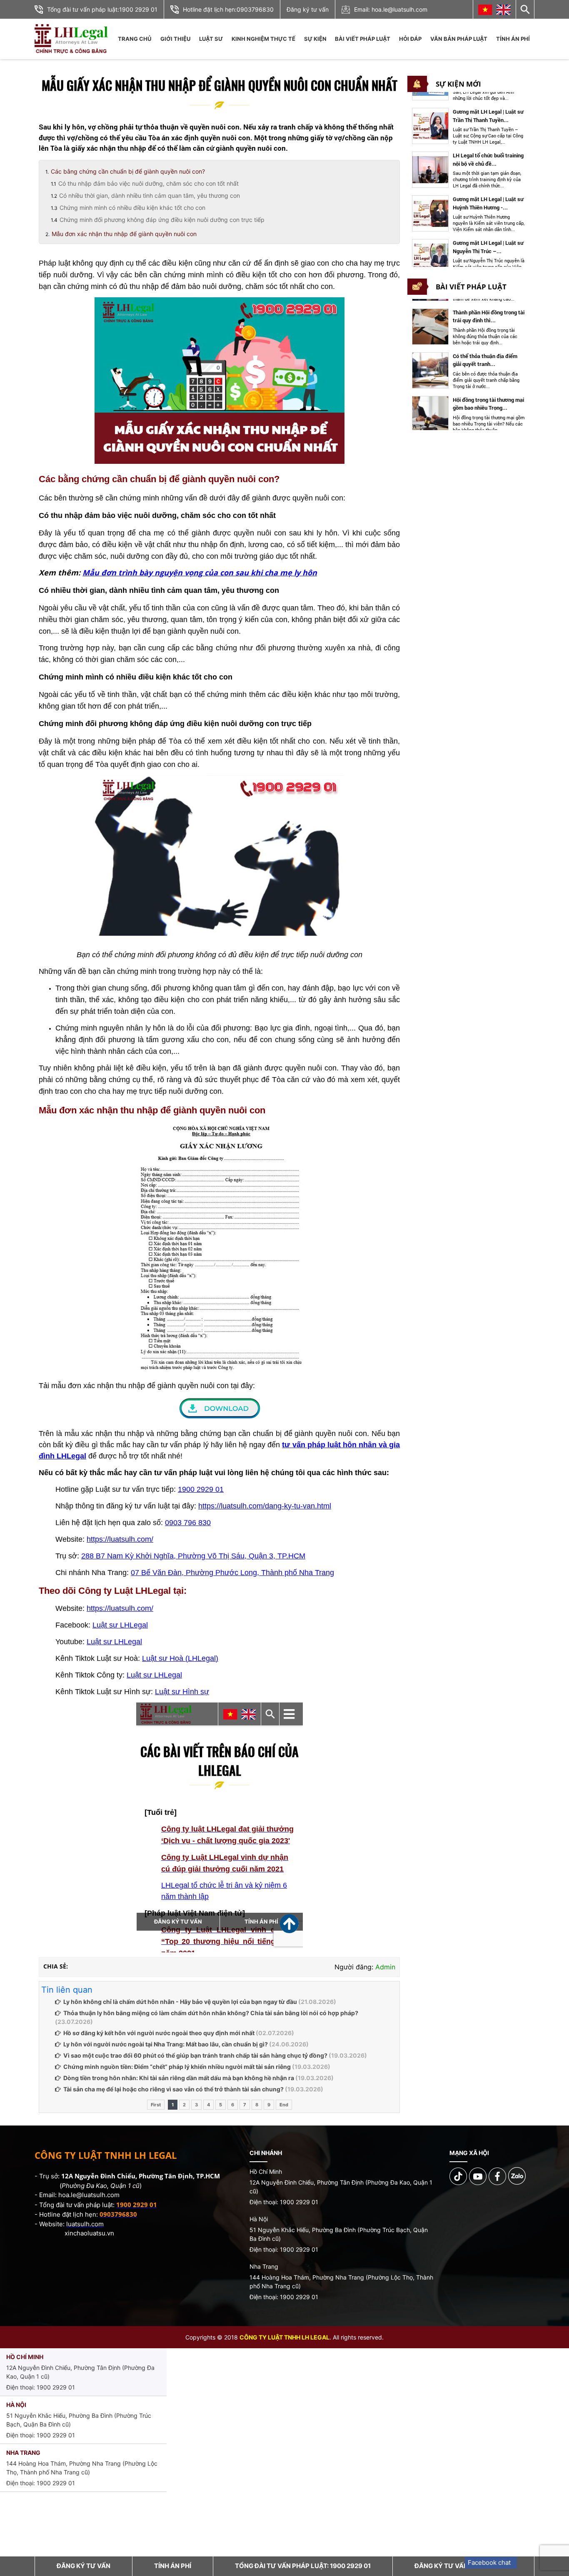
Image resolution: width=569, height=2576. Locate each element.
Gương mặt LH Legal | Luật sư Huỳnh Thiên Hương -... (488, 182)
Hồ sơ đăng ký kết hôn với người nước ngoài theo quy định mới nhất (159, 2033)
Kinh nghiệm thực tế (263, 39)
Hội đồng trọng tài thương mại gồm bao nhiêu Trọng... (488, 391)
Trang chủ (135, 39)
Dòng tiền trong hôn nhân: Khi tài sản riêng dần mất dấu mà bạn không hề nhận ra (179, 2078)
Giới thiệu (175, 39)
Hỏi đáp (410, 39)
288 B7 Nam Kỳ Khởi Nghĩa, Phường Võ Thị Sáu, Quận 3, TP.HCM (193, 1556)
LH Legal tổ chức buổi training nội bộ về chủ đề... (488, 139)
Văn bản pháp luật (459, 39)
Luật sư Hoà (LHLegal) (180, 1658)
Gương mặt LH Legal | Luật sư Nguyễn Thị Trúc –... (488, 226)
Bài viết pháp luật (363, 39)
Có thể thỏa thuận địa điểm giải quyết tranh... (485, 347)
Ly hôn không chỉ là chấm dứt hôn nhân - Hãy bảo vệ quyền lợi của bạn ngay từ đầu (180, 2002)
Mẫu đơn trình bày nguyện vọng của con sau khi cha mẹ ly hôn (200, 572)
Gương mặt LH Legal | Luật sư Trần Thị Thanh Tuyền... (488, 95)
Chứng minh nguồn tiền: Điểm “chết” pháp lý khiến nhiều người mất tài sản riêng (177, 2067)
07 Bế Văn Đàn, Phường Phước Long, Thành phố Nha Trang (232, 1573)
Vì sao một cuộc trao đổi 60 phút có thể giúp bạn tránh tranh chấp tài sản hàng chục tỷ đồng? (195, 2055)
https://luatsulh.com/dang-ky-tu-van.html (265, 1506)
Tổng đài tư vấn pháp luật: (303, 2566)
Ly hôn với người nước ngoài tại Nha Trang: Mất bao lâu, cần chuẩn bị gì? (166, 2044)
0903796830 (255, 9)
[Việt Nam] (485, 10)
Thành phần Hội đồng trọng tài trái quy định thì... (489, 304)
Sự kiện (315, 39)
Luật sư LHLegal (120, 1625)
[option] (469, 106)
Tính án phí (513, 39)
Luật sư (211, 39)
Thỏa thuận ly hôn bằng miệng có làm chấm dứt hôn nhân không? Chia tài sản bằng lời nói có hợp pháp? (211, 2013)
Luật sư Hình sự (182, 1692)
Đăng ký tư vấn (308, 9)
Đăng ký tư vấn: (463, 2566)
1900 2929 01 (138, 9)
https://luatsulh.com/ (120, 1539)
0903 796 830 (188, 1523)
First (156, 2105)
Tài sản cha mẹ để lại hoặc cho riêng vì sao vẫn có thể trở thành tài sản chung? (173, 2089)
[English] (504, 10)
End (284, 2105)
